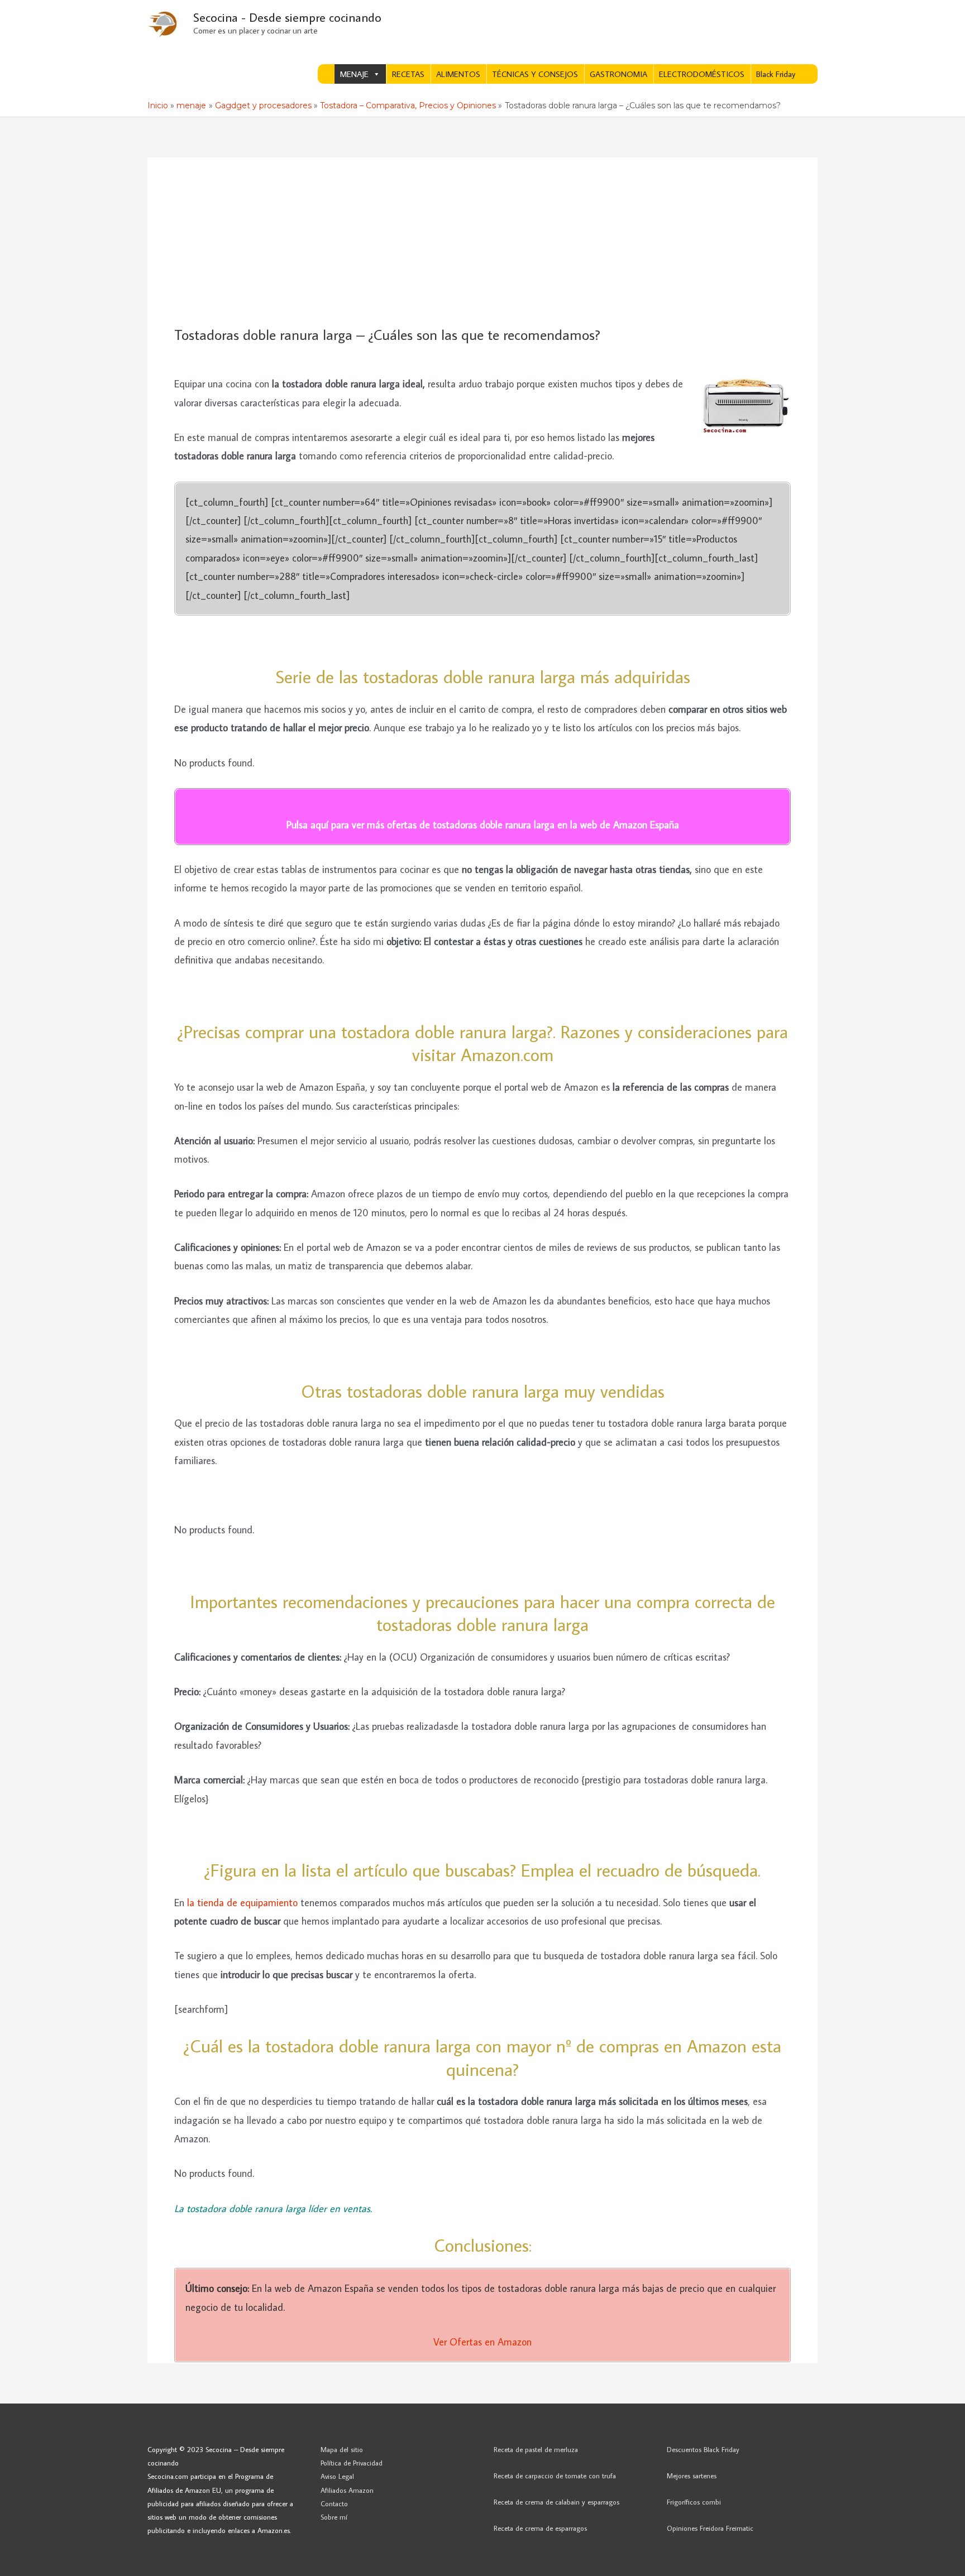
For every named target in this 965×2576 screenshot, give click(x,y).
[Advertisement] (482, 242)
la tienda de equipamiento (242, 1903)
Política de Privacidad (352, 2463)
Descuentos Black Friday (703, 2449)
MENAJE (354, 74)
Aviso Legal (337, 2476)
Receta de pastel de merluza (536, 2449)
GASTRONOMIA (618, 74)
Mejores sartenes (692, 2476)
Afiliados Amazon (347, 2490)
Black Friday (776, 74)
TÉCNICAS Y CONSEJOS (535, 74)
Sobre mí (334, 2517)
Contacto (334, 2503)
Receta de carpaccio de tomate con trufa (555, 2476)
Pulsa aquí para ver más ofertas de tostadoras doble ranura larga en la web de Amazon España (483, 825)
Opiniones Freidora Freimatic (710, 2528)
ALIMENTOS (458, 74)
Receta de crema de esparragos (540, 2528)
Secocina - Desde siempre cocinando (287, 17)
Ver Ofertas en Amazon (482, 2342)
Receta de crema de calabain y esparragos (556, 2502)
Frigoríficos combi (694, 2502)
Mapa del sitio (342, 2449)
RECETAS (408, 74)
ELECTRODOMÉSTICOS (702, 74)
